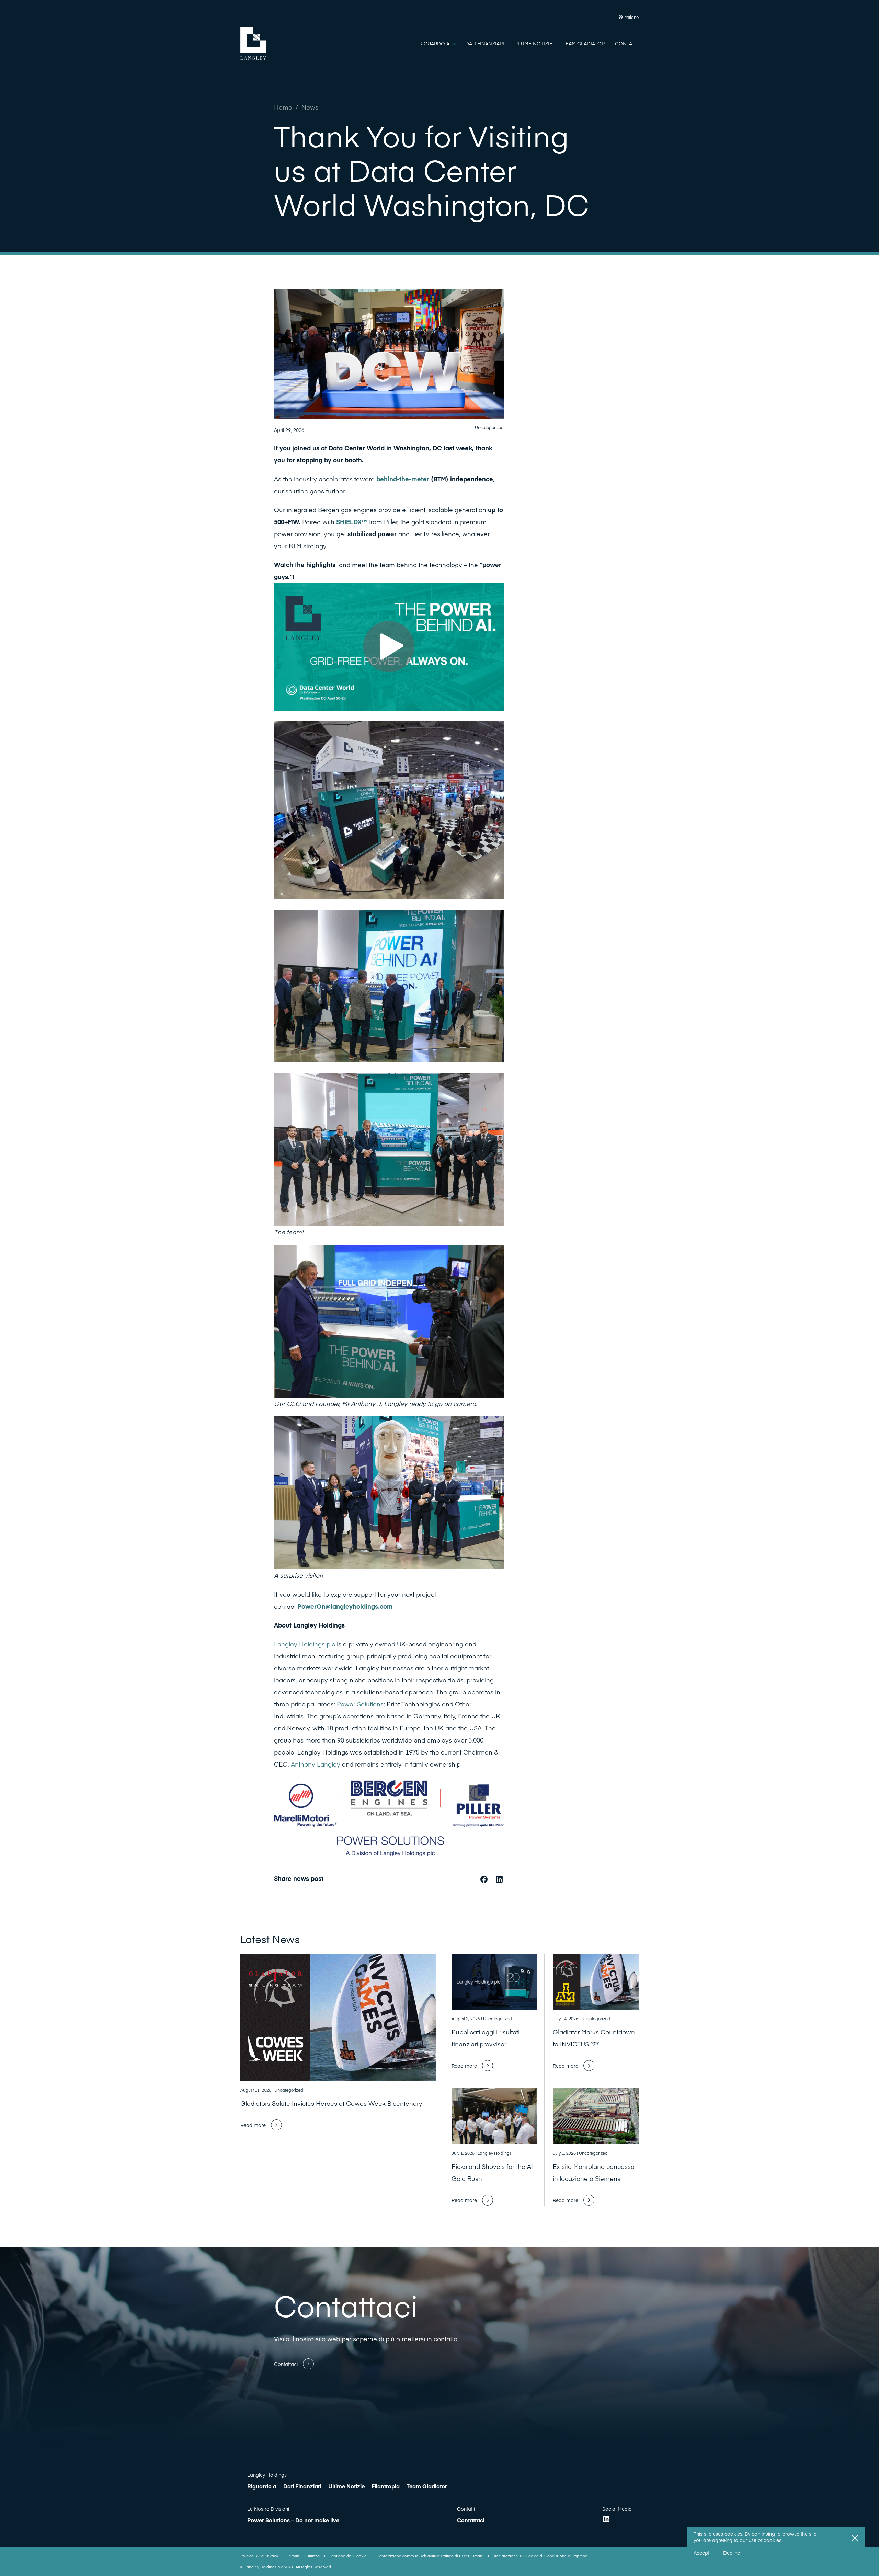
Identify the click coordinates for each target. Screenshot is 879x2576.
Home (283, 107)
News (310, 107)
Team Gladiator (427, 2486)
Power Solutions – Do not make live (293, 2520)
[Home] (253, 44)
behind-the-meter (403, 479)
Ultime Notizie (346, 2486)
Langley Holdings (267, 2475)
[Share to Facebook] (485, 1878)
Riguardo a (262, 2486)
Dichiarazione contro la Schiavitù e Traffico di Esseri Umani (430, 2556)
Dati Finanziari (302, 2486)
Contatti (466, 2509)
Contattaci (471, 2520)
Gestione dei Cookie (348, 2556)
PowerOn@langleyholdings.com (345, 1606)
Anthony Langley (316, 1764)
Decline (732, 2553)
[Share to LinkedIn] (499, 1878)
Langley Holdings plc (305, 1644)
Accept (701, 2553)
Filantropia (386, 2486)
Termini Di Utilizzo (304, 2556)
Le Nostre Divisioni (268, 2509)
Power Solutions (360, 1704)
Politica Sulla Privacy (260, 2556)
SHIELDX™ (351, 522)
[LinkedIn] (606, 2519)
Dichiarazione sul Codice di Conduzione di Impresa (540, 2556)
